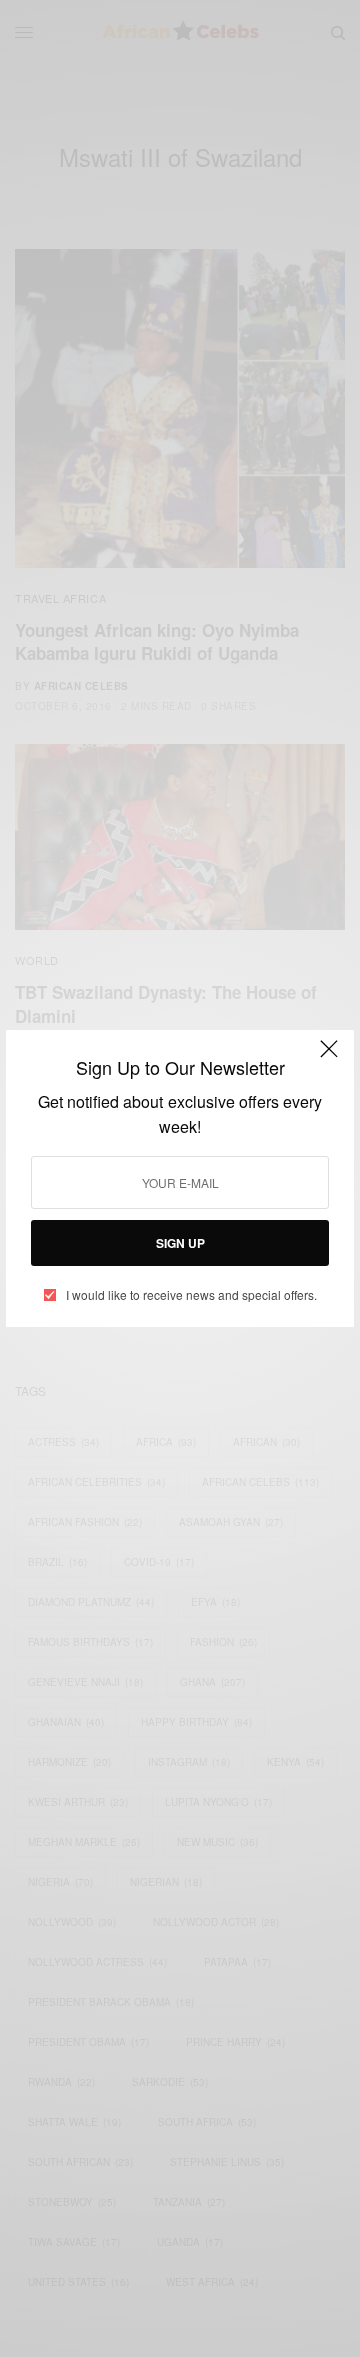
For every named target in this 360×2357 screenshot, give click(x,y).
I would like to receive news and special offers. (191, 1295)
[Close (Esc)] (329, 1057)
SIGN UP (180, 1243)
